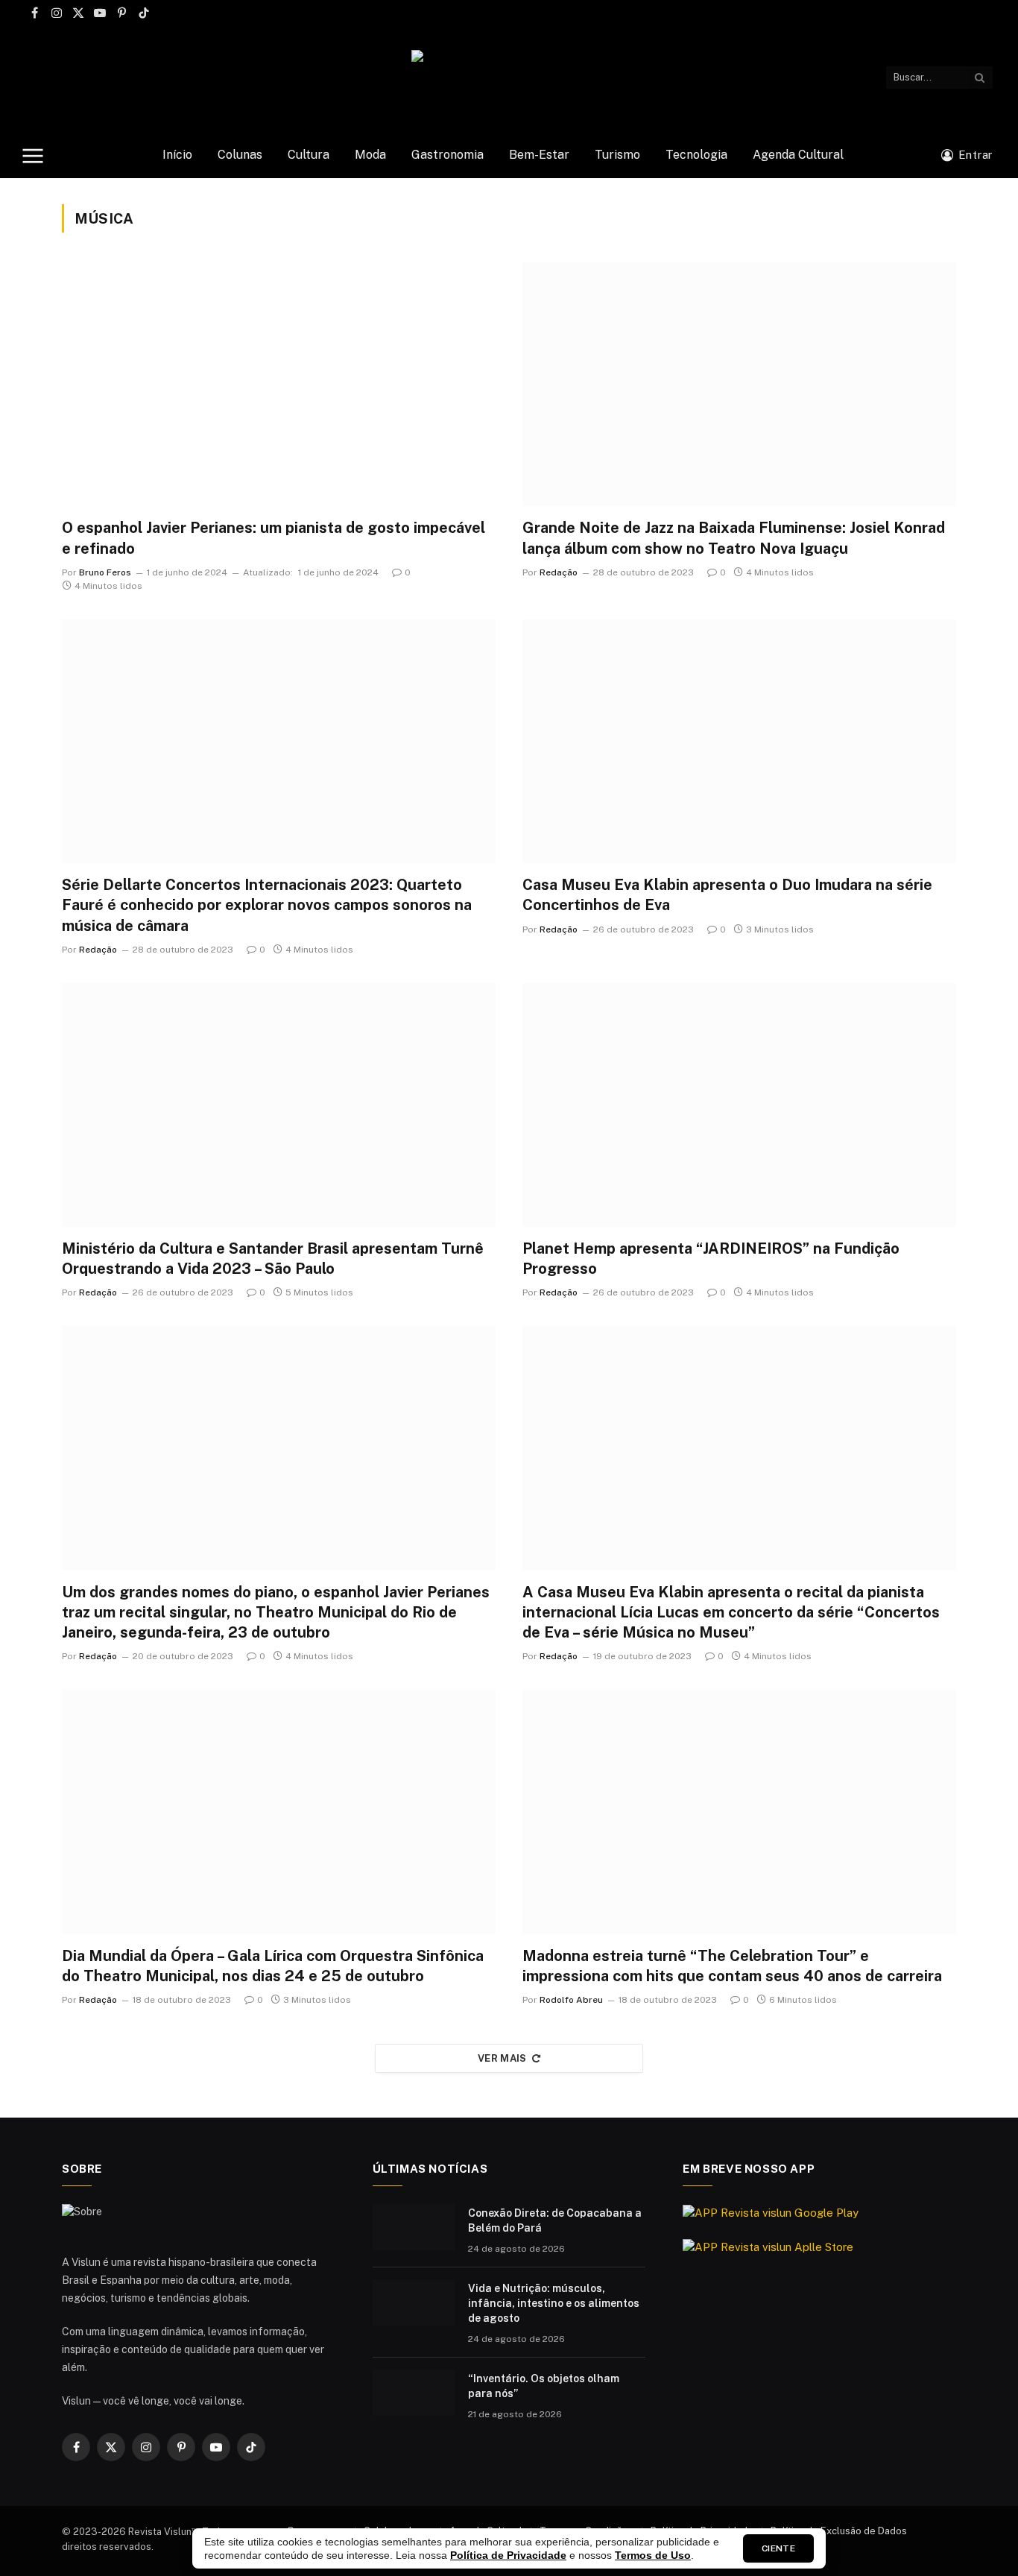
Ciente (778, 2548)
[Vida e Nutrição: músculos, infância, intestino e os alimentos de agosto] (414, 2302)
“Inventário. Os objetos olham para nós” (544, 2386)
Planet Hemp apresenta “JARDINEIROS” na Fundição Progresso (711, 1259)
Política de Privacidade (508, 2555)
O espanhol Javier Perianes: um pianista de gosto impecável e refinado (274, 538)
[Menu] (33, 155)
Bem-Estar (539, 155)
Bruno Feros (105, 572)
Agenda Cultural (798, 155)
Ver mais (502, 2058)
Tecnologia (696, 155)
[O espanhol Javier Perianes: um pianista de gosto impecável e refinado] (279, 384)
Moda (370, 155)
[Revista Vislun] (509, 77)
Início (177, 155)
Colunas (240, 155)
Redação (559, 572)
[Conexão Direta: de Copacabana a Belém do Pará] (414, 2227)
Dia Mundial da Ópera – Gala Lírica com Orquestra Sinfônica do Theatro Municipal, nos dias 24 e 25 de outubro (273, 1966)
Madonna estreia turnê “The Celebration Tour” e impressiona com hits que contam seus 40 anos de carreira (732, 1966)
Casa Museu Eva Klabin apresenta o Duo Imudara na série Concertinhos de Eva (727, 895)
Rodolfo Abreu (571, 2000)
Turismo (617, 155)
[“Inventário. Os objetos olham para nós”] (414, 2393)
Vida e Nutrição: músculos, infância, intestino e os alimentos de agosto (554, 2303)
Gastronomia (448, 155)
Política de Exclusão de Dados (839, 2531)
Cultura (309, 155)
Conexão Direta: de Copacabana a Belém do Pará (555, 2220)
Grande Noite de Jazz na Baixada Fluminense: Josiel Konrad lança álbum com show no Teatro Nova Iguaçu (734, 538)
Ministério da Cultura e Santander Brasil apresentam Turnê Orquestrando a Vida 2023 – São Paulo (273, 1259)
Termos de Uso (653, 2555)
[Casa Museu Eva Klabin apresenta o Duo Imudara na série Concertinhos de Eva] (739, 741)
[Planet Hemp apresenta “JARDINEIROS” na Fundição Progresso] (739, 1105)
